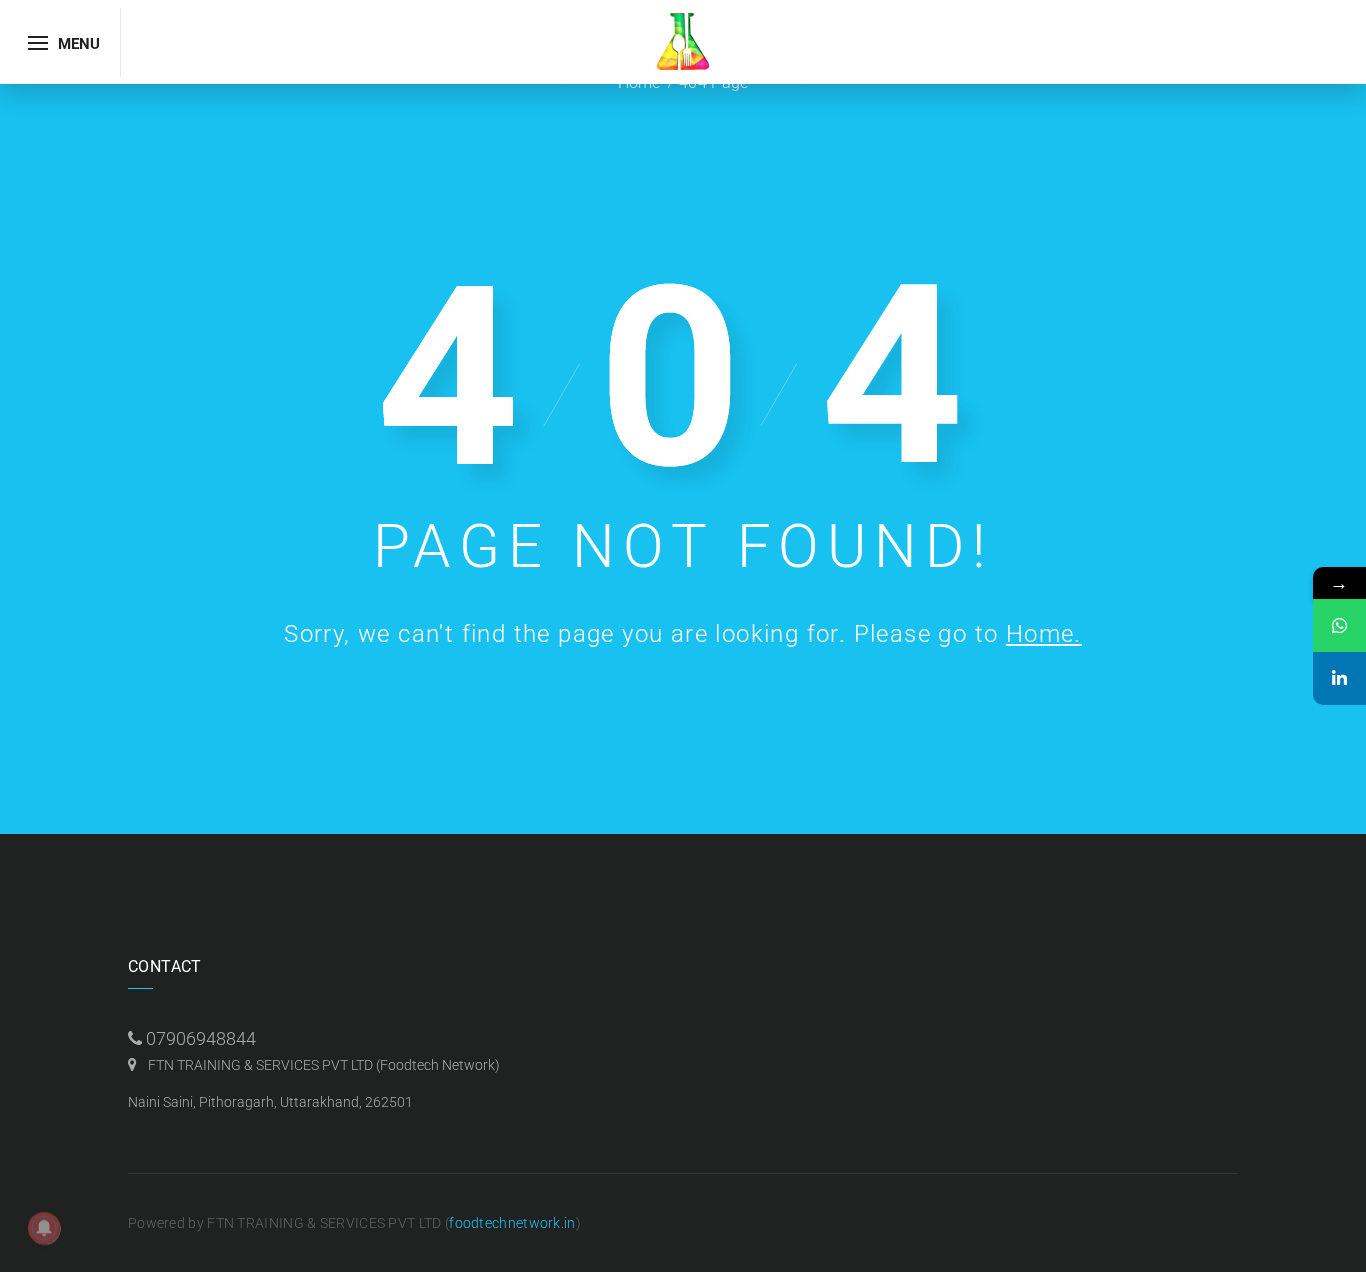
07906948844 (201, 1038)
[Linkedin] (1339, 678)
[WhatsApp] (1339, 625)
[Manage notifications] (44, 1228)
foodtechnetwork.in (512, 1223)
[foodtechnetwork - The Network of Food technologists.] (683, 40)
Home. (1044, 634)
